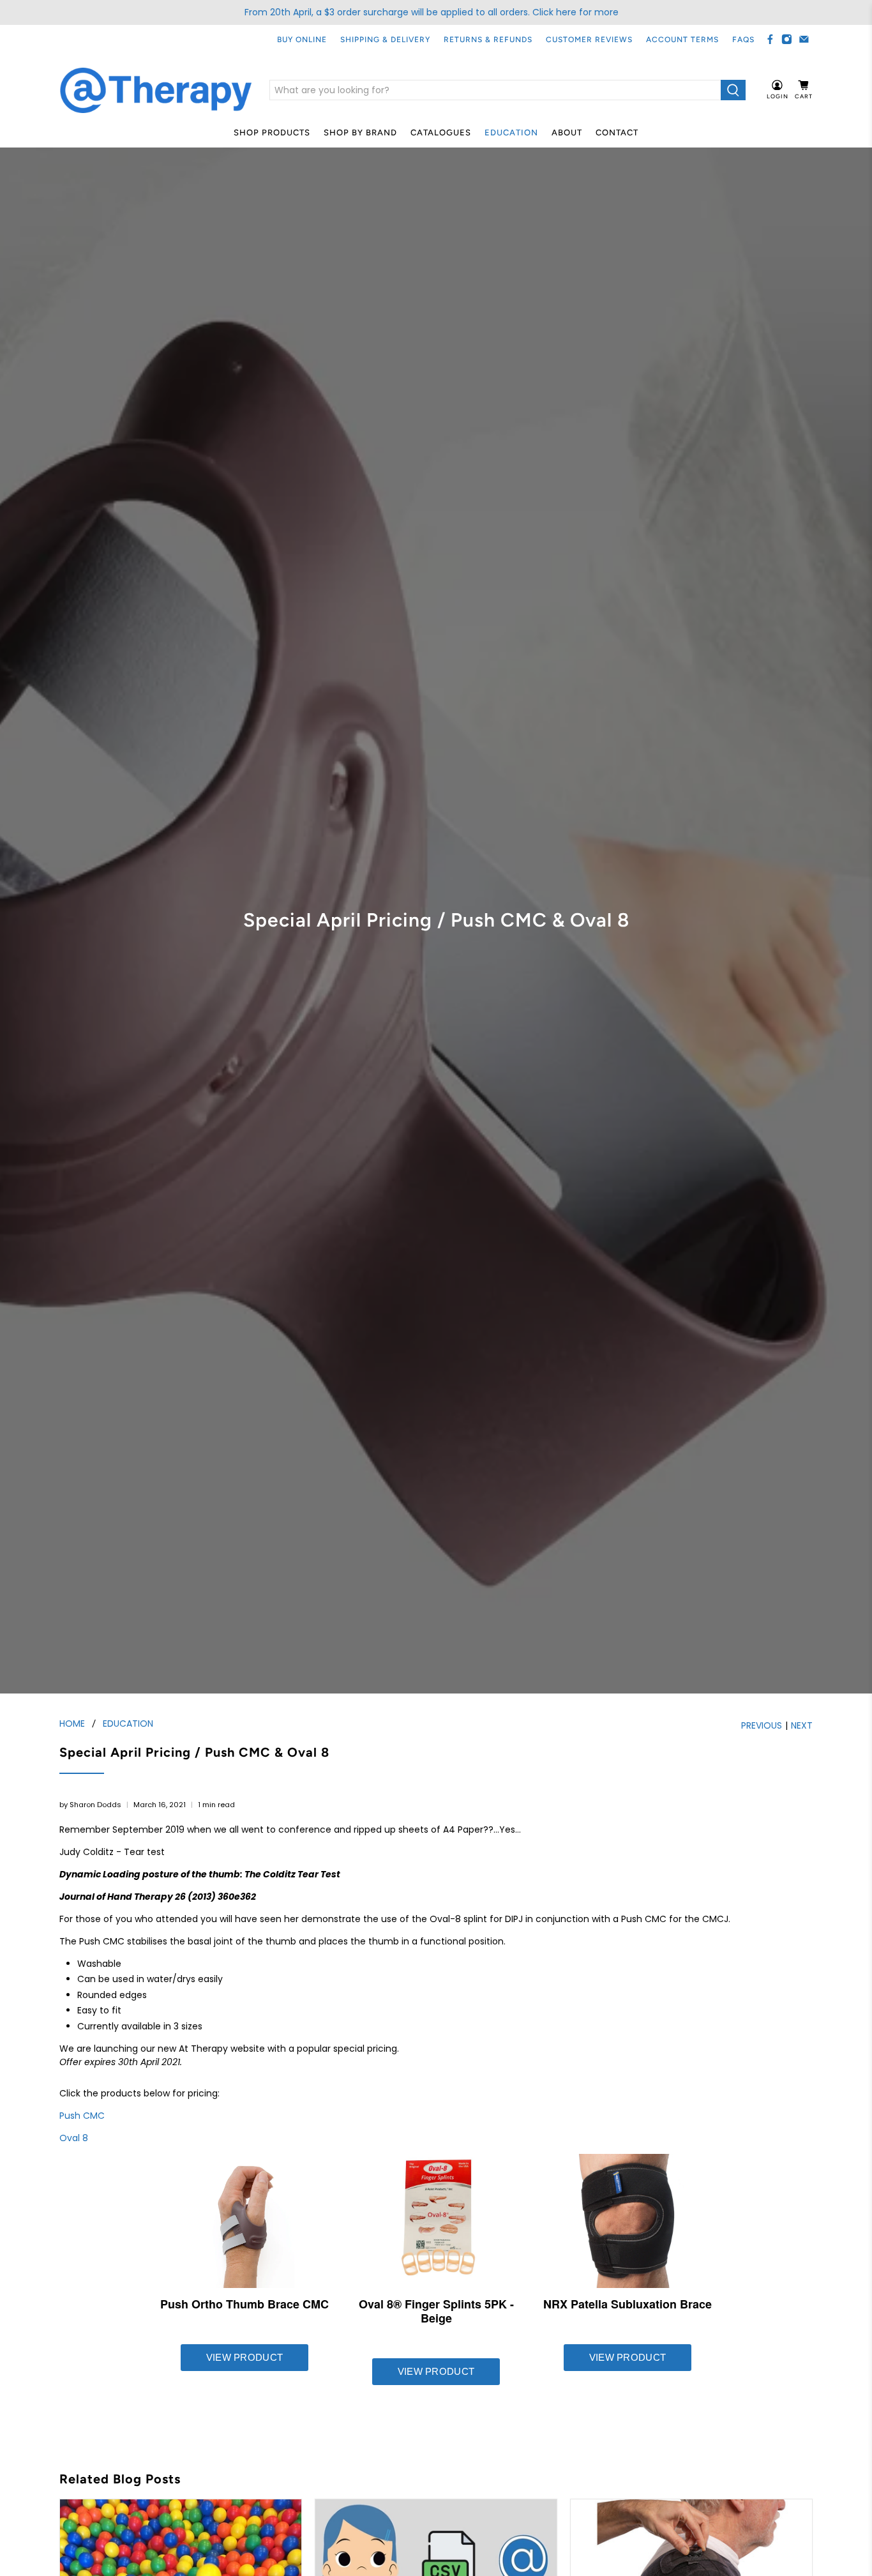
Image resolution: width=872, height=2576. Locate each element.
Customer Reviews (589, 40)
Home (72, 1724)
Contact (617, 133)
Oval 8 (74, 2138)
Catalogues (441, 133)
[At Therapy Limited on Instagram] (787, 39)
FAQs (743, 40)
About (567, 133)
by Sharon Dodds (90, 1805)
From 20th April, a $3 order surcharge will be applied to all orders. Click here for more (432, 12)
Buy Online (302, 40)
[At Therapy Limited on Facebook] (770, 39)
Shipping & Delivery (385, 40)
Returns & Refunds (488, 40)
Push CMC (82, 2116)
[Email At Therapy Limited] (804, 39)
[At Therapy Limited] (156, 90)
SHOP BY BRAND (360, 133)
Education (511, 133)
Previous (762, 1725)
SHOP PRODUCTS (272, 133)
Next (802, 1725)
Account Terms (682, 40)
